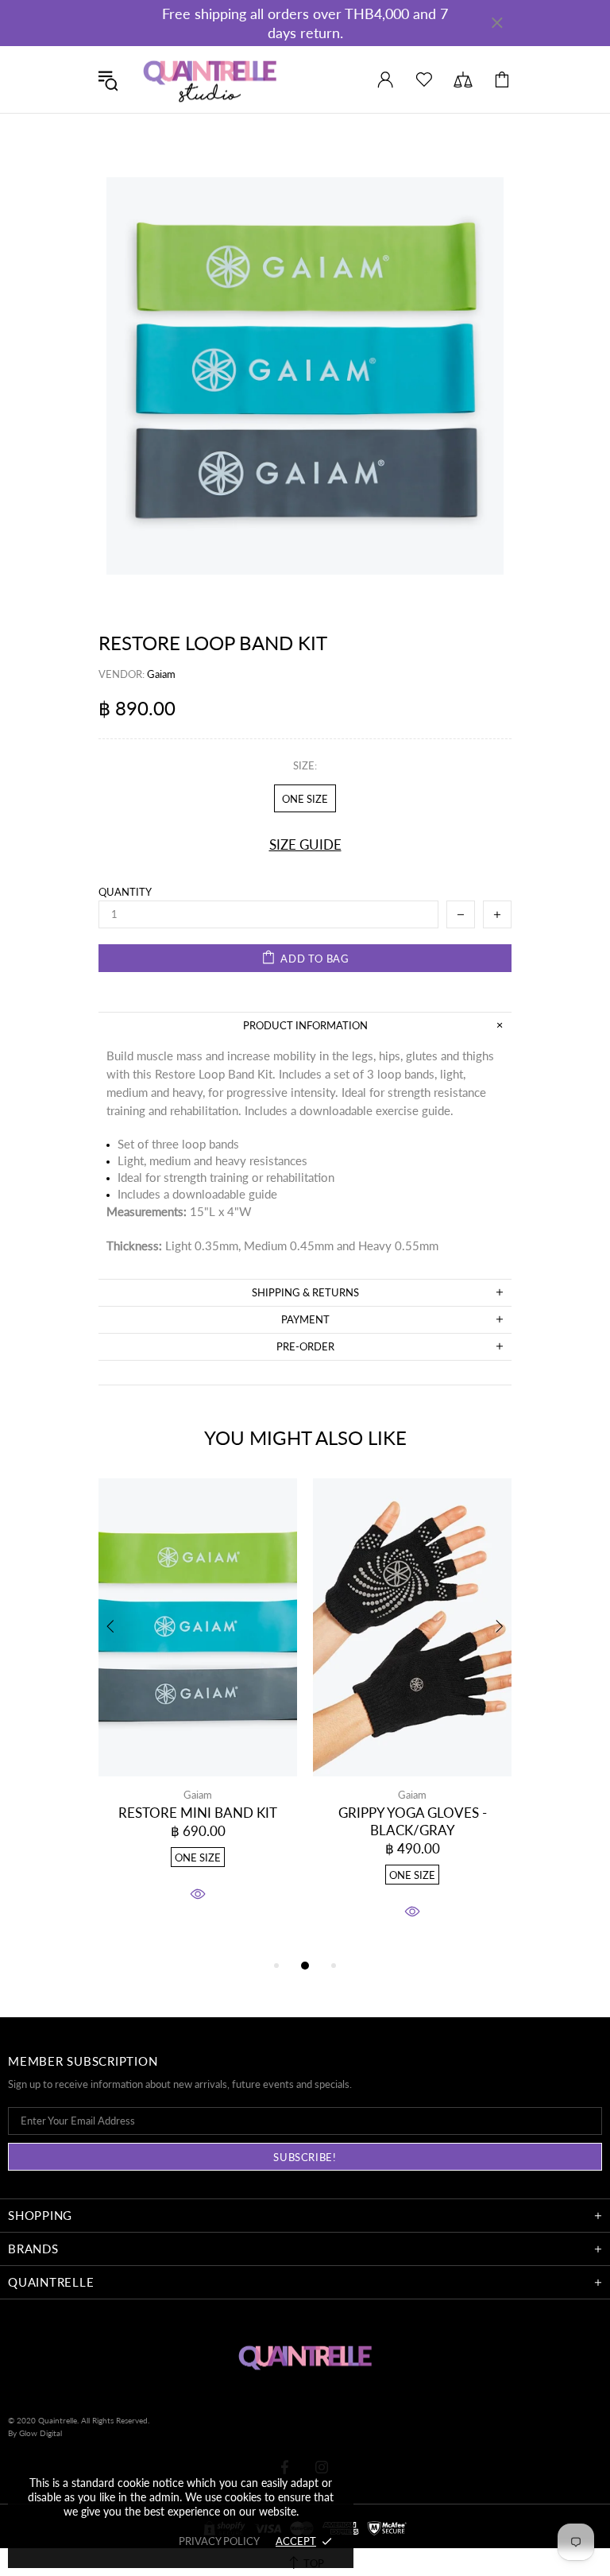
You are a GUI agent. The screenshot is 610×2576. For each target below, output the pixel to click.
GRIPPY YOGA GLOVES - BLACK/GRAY (413, 1821)
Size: (305, 765)
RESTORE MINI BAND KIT (198, 1813)
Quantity (125, 892)
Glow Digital (41, 2433)
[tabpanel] (198, 1708)
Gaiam (198, 1795)
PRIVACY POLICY (219, 2541)
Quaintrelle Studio (210, 79)
